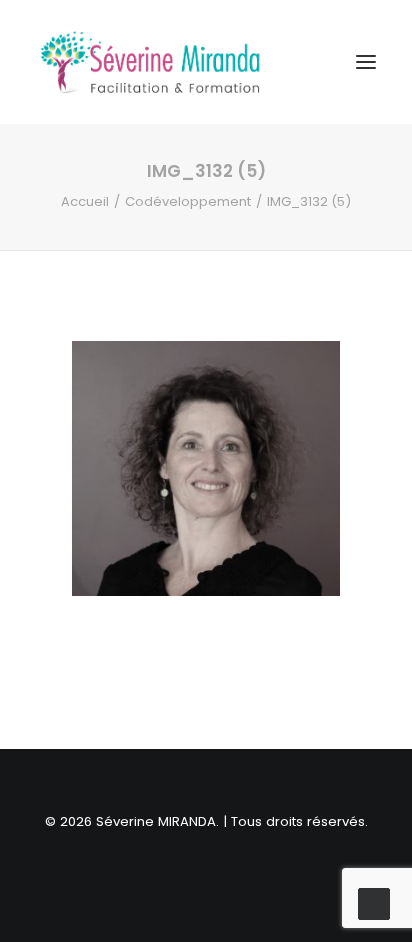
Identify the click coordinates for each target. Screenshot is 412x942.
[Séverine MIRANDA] (150, 62)
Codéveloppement (188, 201)
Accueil (85, 201)
